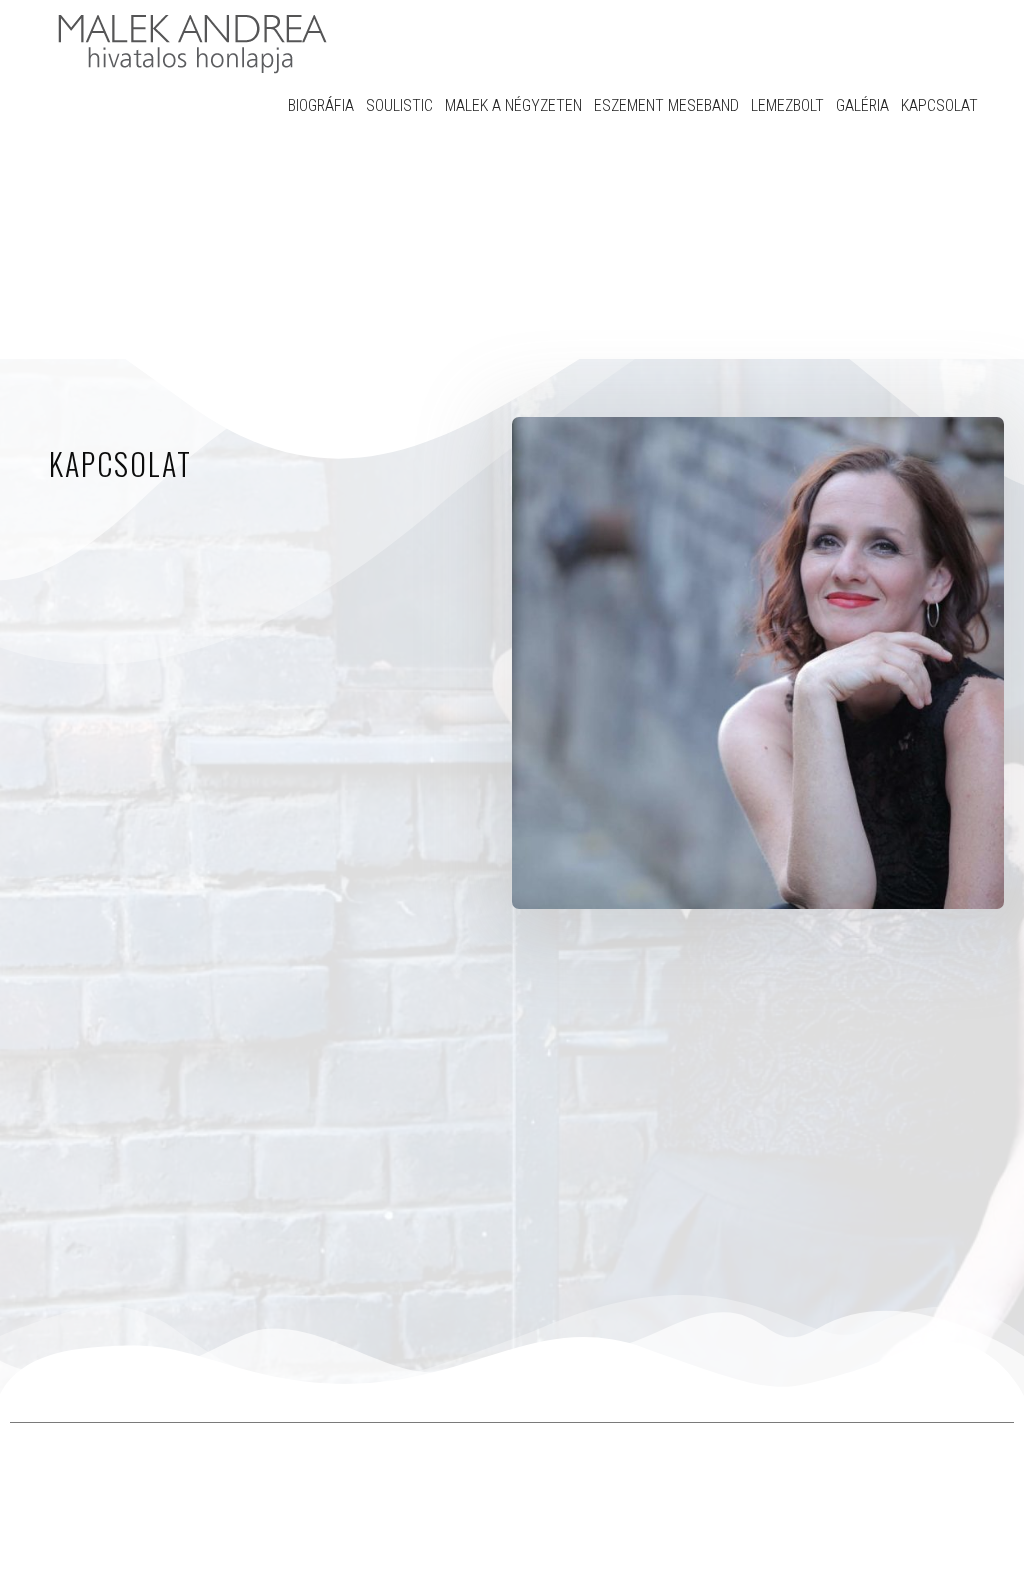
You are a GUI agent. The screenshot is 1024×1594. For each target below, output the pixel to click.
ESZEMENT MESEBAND (666, 105)
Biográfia (321, 105)
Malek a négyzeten (513, 105)
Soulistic (399, 105)
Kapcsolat (939, 105)
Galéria (862, 105)
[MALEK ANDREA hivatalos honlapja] (190, 39)
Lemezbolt (787, 105)
